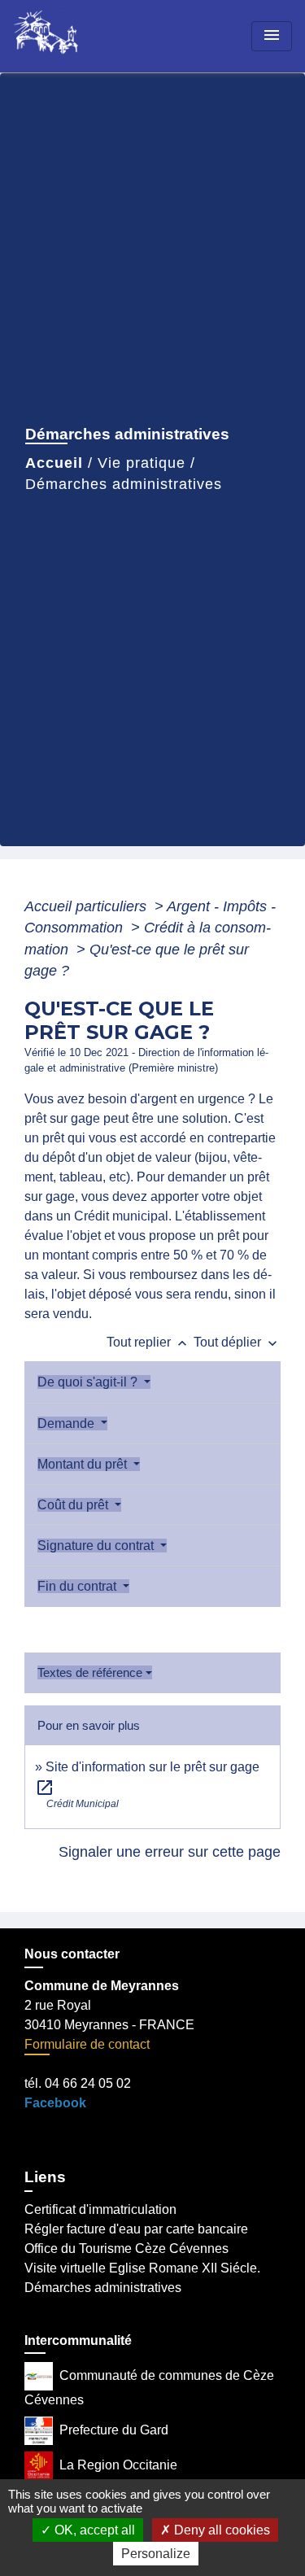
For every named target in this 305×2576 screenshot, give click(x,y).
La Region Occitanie (118, 2465)
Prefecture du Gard (114, 2430)
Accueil (54, 463)
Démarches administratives (124, 484)
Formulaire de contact (87, 2044)
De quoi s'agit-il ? (89, 1382)
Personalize (156, 2554)
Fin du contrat (78, 1586)
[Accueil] (74, 36)
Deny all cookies (220, 2530)
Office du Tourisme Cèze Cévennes (126, 2249)
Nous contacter (72, 1954)
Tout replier (148, 1342)
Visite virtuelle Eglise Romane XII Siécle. (142, 2268)
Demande (68, 1423)
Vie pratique (142, 463)
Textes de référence (90, 1672)
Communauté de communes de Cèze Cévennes (149, 2388)
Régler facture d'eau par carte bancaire (136, 2229)
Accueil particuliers (87, 906)
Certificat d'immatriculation (100, 2209)
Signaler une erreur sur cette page (170, 1852)
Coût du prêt (74, 1505)
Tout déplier (237, 1342)
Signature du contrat (97, 1546)
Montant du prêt (84, 1464)
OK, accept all (93, 2530)
